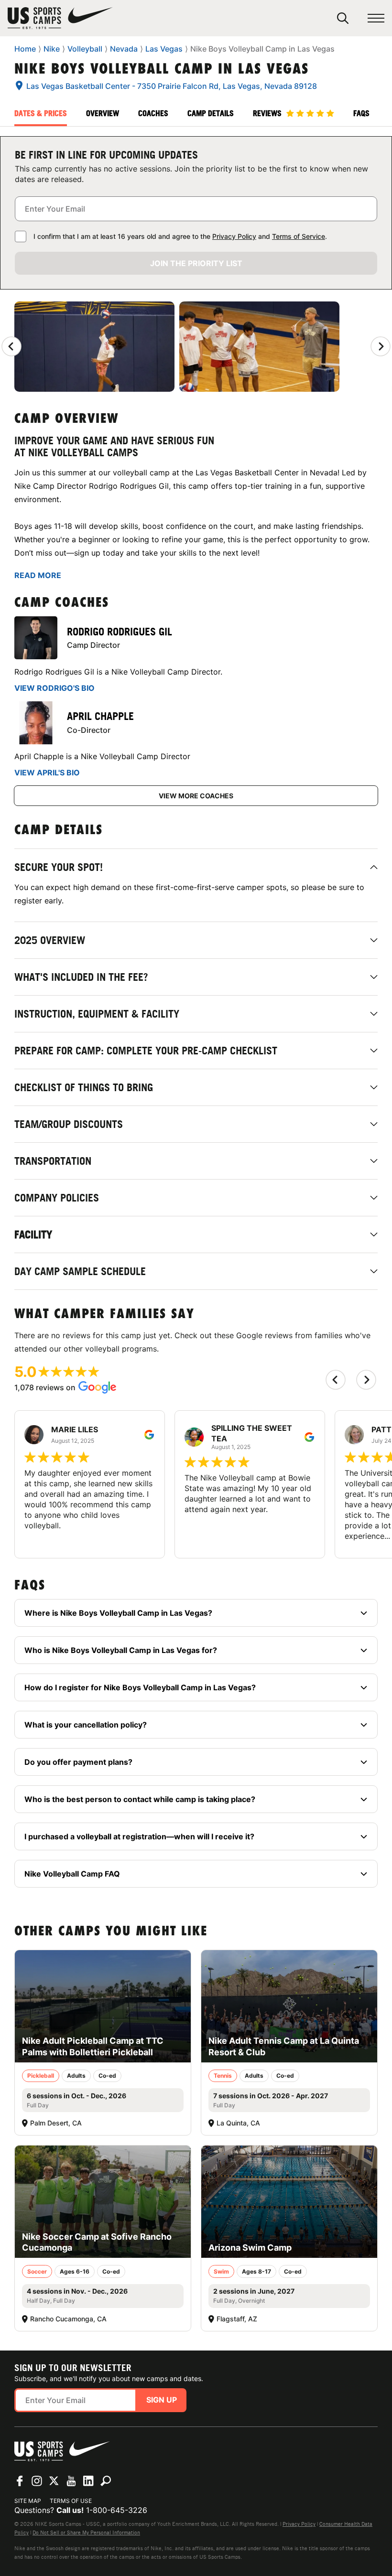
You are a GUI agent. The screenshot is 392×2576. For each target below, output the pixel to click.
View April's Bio (47, 773)
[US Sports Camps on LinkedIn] (88, 2481)
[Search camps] (106, 2481)
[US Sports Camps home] (60, 18)
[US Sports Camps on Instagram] (37, 2481)
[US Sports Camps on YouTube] (71, 2481)
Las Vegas (164, 49)
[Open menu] (376, 18)
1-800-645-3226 (117, 2510)
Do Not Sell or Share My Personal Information (86, 2533)
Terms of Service (299, 236)
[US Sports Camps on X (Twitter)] (54, 2481)
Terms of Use (71, 2501)
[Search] (343, 18)
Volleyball (85, 49)
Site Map (28, 2501)
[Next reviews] (381, 346)
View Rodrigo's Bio (54, 688)
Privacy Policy (234, 236)
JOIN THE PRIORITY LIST (196, 263)
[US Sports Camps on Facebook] (20, 2481)
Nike (52, 49)
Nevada (124, 49)
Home (25, 49)
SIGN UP (162, 2400)
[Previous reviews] (11, 346)
